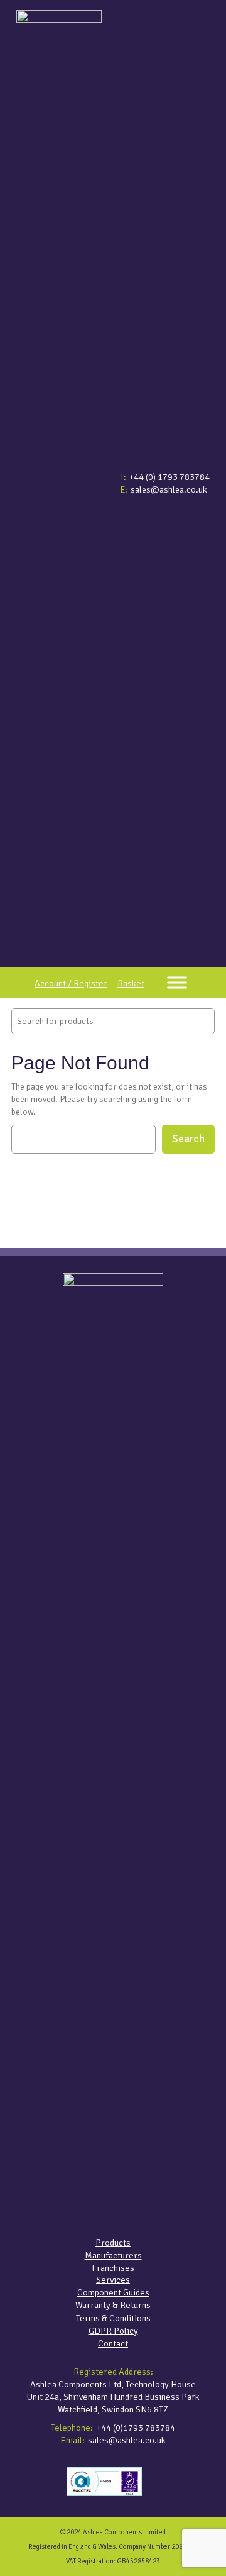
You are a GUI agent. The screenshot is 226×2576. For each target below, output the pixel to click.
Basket (131, 983)
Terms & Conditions (113, 2318)
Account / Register (71, 983)
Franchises (113, 2268)
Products (113, 2243)
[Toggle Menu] (177, 982)
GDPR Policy (113, 2331)
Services (113, 2280)
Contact (113, 2343)
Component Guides (113, 2292)
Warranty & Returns (113, 2305)
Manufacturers (113, 2255)
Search (188, 1139)
